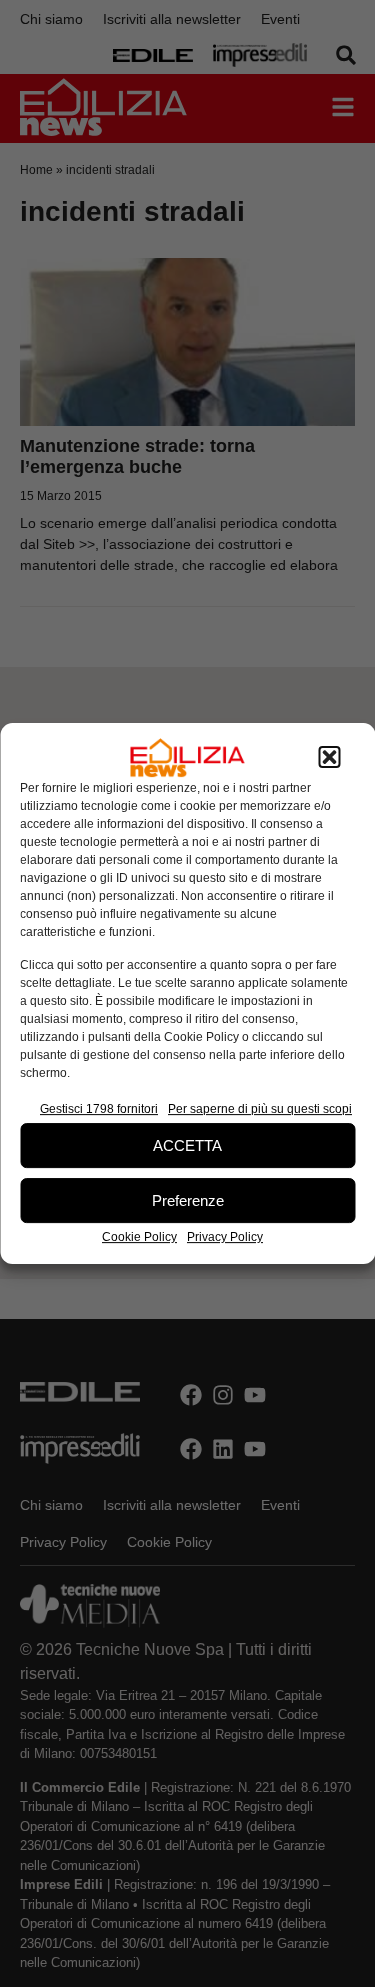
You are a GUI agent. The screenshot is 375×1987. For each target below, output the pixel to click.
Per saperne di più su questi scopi (260, 1109)
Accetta (187, 1145)
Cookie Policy (139, 1237)
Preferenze (188, 1200)
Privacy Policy (225, 1237)
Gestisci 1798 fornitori (99, 1109)
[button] (329, 758)
